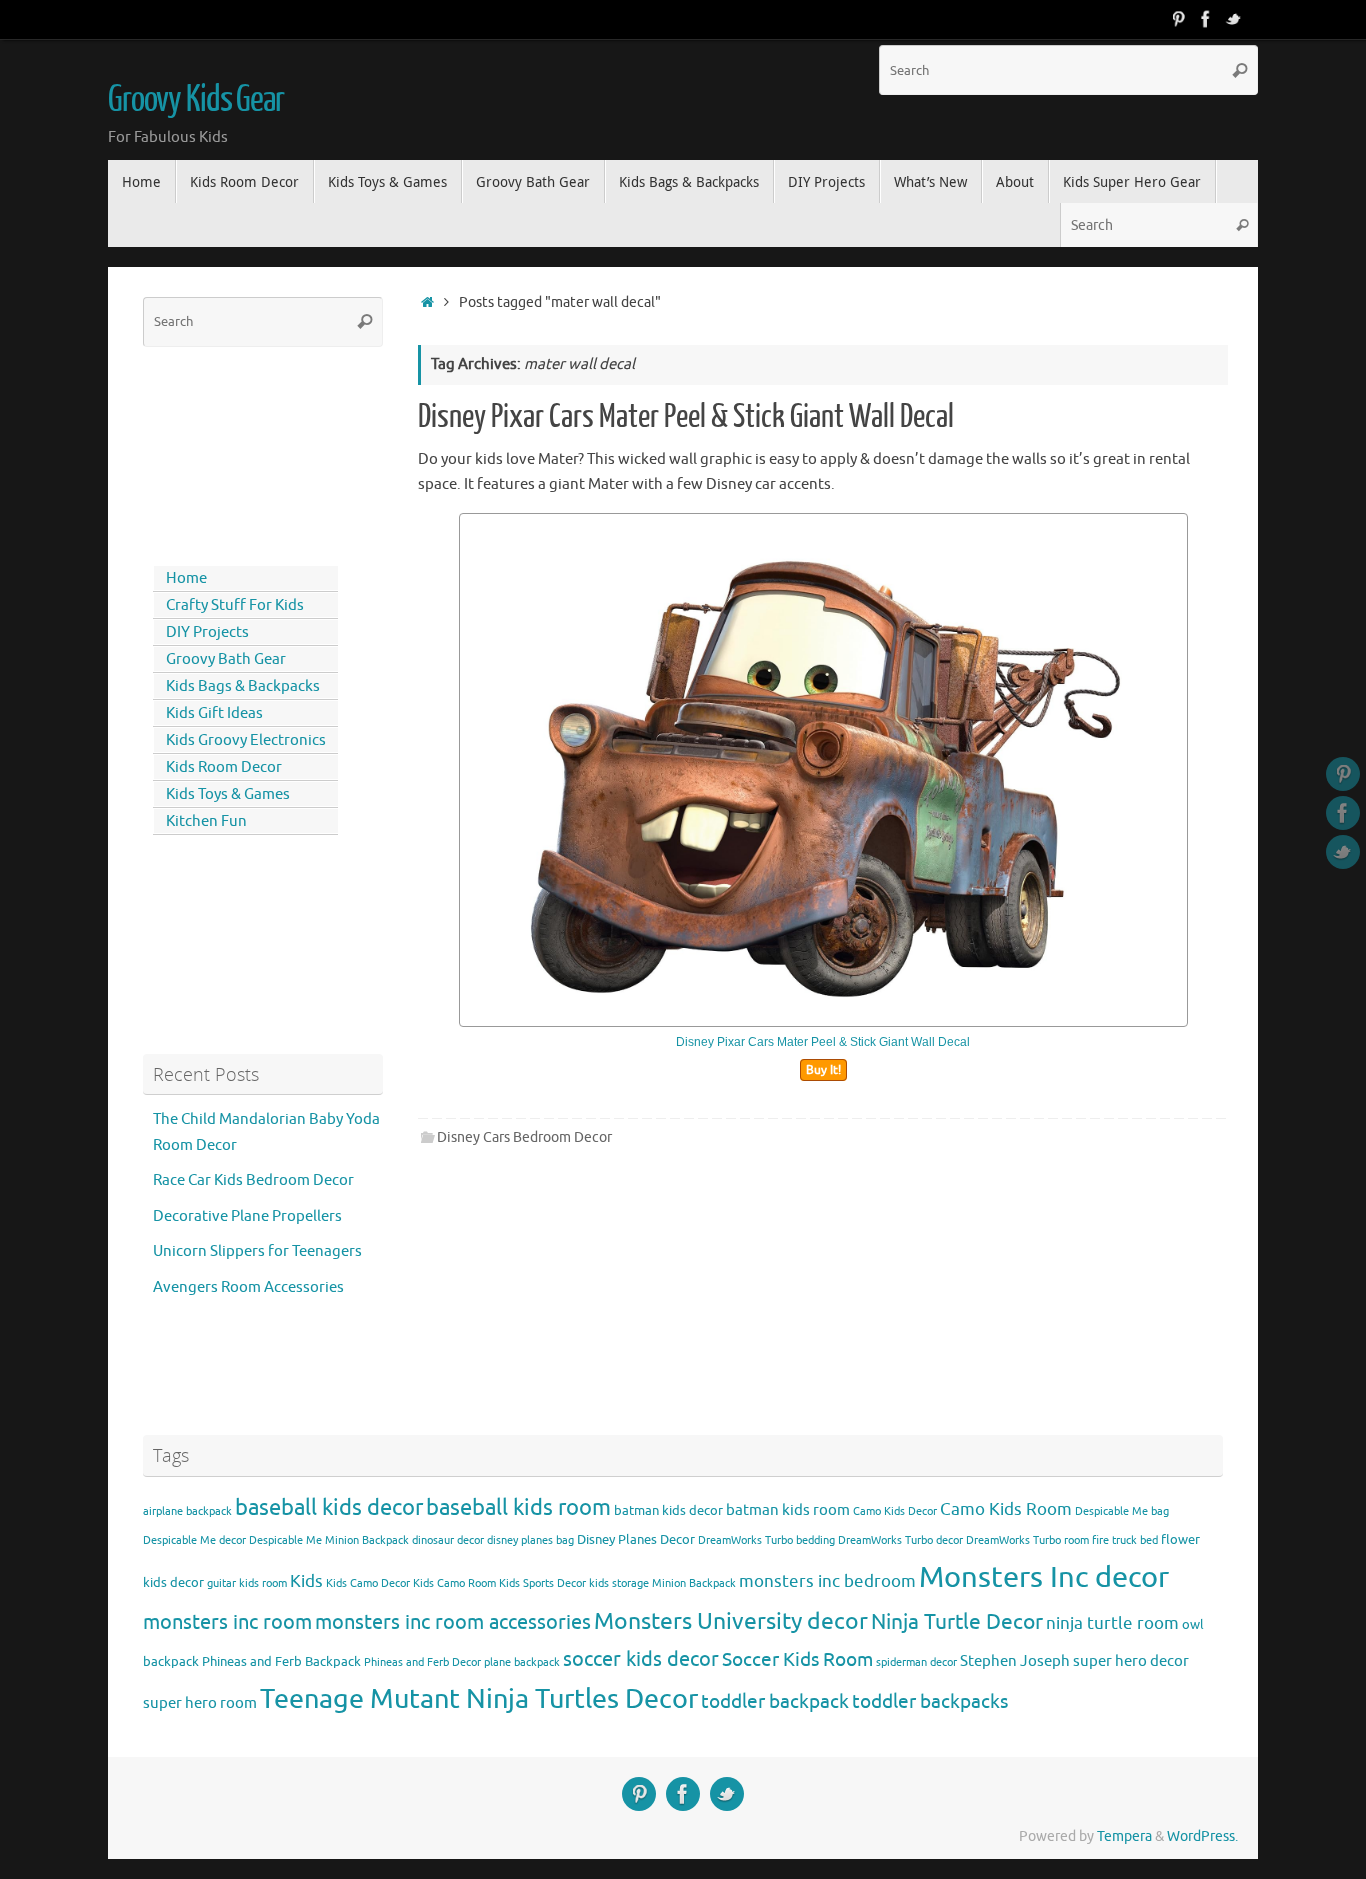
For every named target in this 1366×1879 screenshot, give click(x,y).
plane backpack (522, 1662)
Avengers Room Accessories (248, 1287)
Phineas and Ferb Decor (422, 1662)
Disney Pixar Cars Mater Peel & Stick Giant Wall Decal (686, 417)
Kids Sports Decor (542, 1583)
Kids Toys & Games (228, 794)
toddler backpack (775, 1701)
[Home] (427, 302)
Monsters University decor (731, 1621)
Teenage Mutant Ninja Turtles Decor (479, 1699)
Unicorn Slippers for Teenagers (257, 1251)
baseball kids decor (329, 1507)
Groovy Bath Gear (226, 659)
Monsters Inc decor (1044, 1577)
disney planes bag (530, 1540)
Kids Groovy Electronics (246, 740)
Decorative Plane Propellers (247, 1216)
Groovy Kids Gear (196, 100)
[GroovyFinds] (1178, 19)
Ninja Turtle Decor (957, 1622)
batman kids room (788, 1510)
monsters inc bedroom (827, 1581)
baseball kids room (518, 1507)
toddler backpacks (930, 1701)
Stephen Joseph (1015, 1661)
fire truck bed (1125, 1540)
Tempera (1124, 1836)
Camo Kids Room (1006, 1509)
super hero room (200, 1703)
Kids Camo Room (454, 1583)
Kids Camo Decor (368, 1583)
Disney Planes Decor (636, 1539)
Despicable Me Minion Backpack (329, 1540)
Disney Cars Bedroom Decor (524, 1137)
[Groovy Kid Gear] (1206, 19)
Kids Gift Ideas (214, 713)
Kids (306, 1581)
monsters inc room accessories (453, 1622)
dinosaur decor (448, 1540)
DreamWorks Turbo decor (900, 1540)
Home (186, 578)
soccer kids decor (641, 1659)
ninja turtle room (1112, 1623)
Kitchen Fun (206, 821)
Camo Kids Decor (895, 1511)
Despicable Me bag (1122, 1511)
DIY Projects (207, 632)
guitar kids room (247, 1583)
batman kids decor (668, 1510)
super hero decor (1131, 1661)
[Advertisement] (233, 452)
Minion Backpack (694, 1583)
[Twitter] (1234, 19)
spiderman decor (916, 1662)
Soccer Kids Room (797, 1659)
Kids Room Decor (224, 767)
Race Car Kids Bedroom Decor (253, 1180)
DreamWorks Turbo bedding (766, 1540)
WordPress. (1202, 1836)
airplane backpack (187, 1511)
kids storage (619, 1583)
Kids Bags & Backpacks (243, 686)
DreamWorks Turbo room (1027, 1540)
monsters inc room (227, 1622)
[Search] (1240, 70)
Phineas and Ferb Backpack (281, 1661)
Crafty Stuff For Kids (235, 605)
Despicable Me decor (194, 1540)
